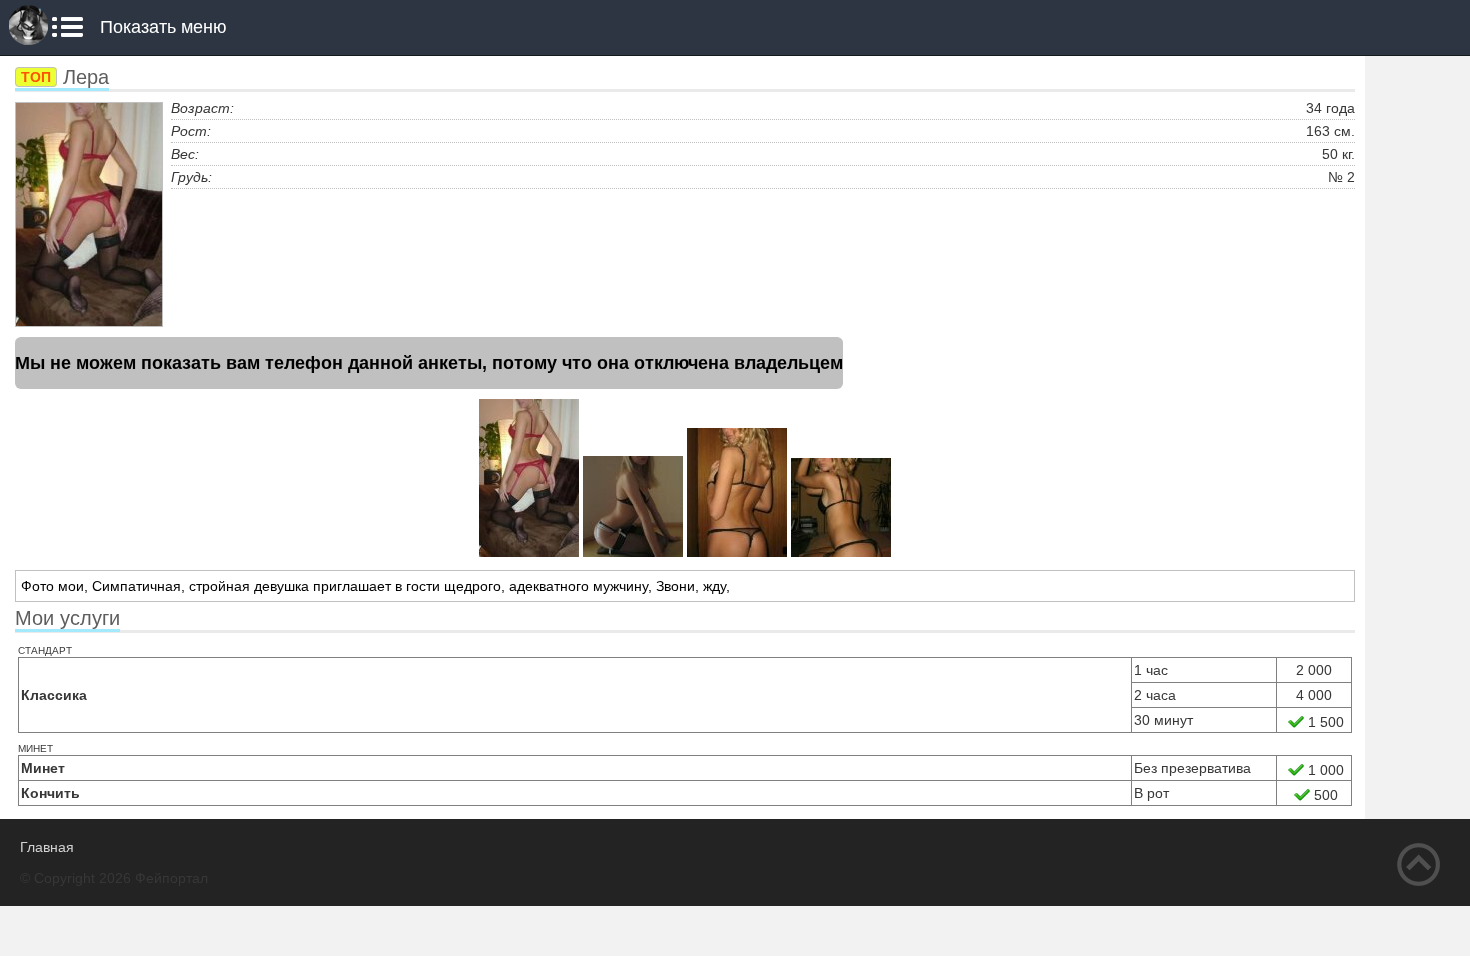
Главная (47, 847)
